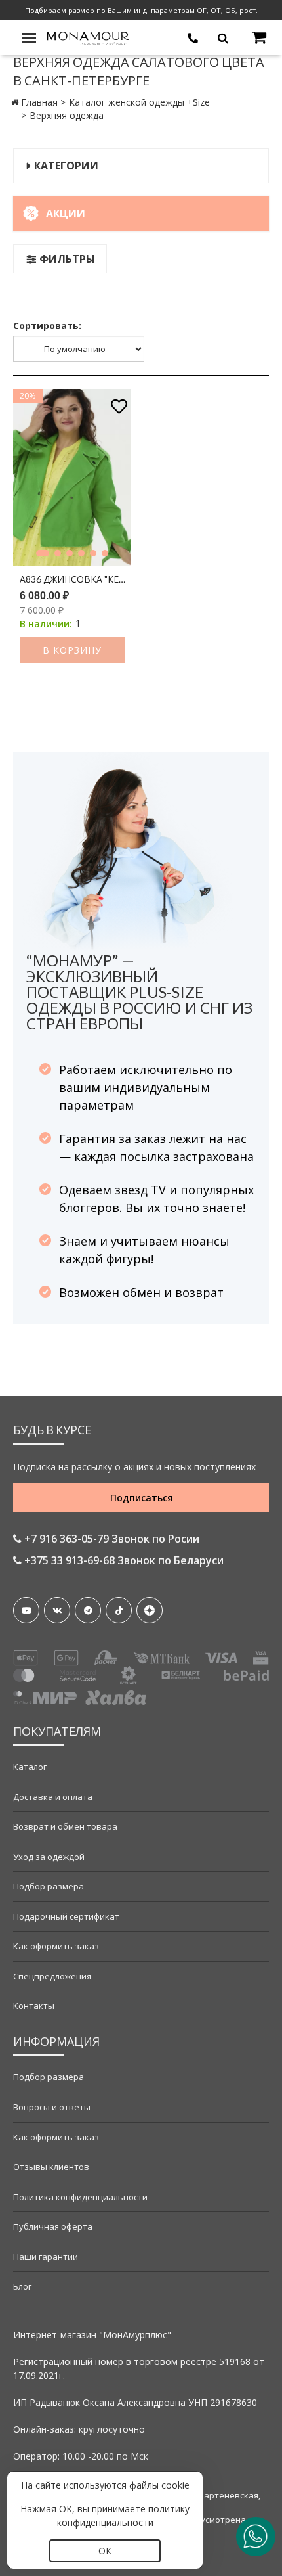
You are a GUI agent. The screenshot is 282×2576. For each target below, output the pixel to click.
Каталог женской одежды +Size (139, 102)
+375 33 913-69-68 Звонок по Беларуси (123, 1560)
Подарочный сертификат (66, 1916)
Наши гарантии (46, 2257)
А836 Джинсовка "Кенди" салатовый (75, 579)
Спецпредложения (52, 1976)
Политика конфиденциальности (80, 2197)
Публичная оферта (53, 2226)
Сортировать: (47, 326)
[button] (43, 553)
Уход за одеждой (49, 1857)
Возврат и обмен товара (65, 1826)
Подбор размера (49, 1886)
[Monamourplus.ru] (89, 37)
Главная (39, 102)
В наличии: (46, 624)
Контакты (34, 2006)
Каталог (30, 1767)
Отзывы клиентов (51, 2167)
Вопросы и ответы (52, 2107)
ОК (105, 2551)
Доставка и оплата (53, 1797)
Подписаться (141, 1498)
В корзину (72, 650)
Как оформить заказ (56, 1946)
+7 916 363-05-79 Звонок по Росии (111, 1539)
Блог (22, 2286)
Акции (66, 214)
